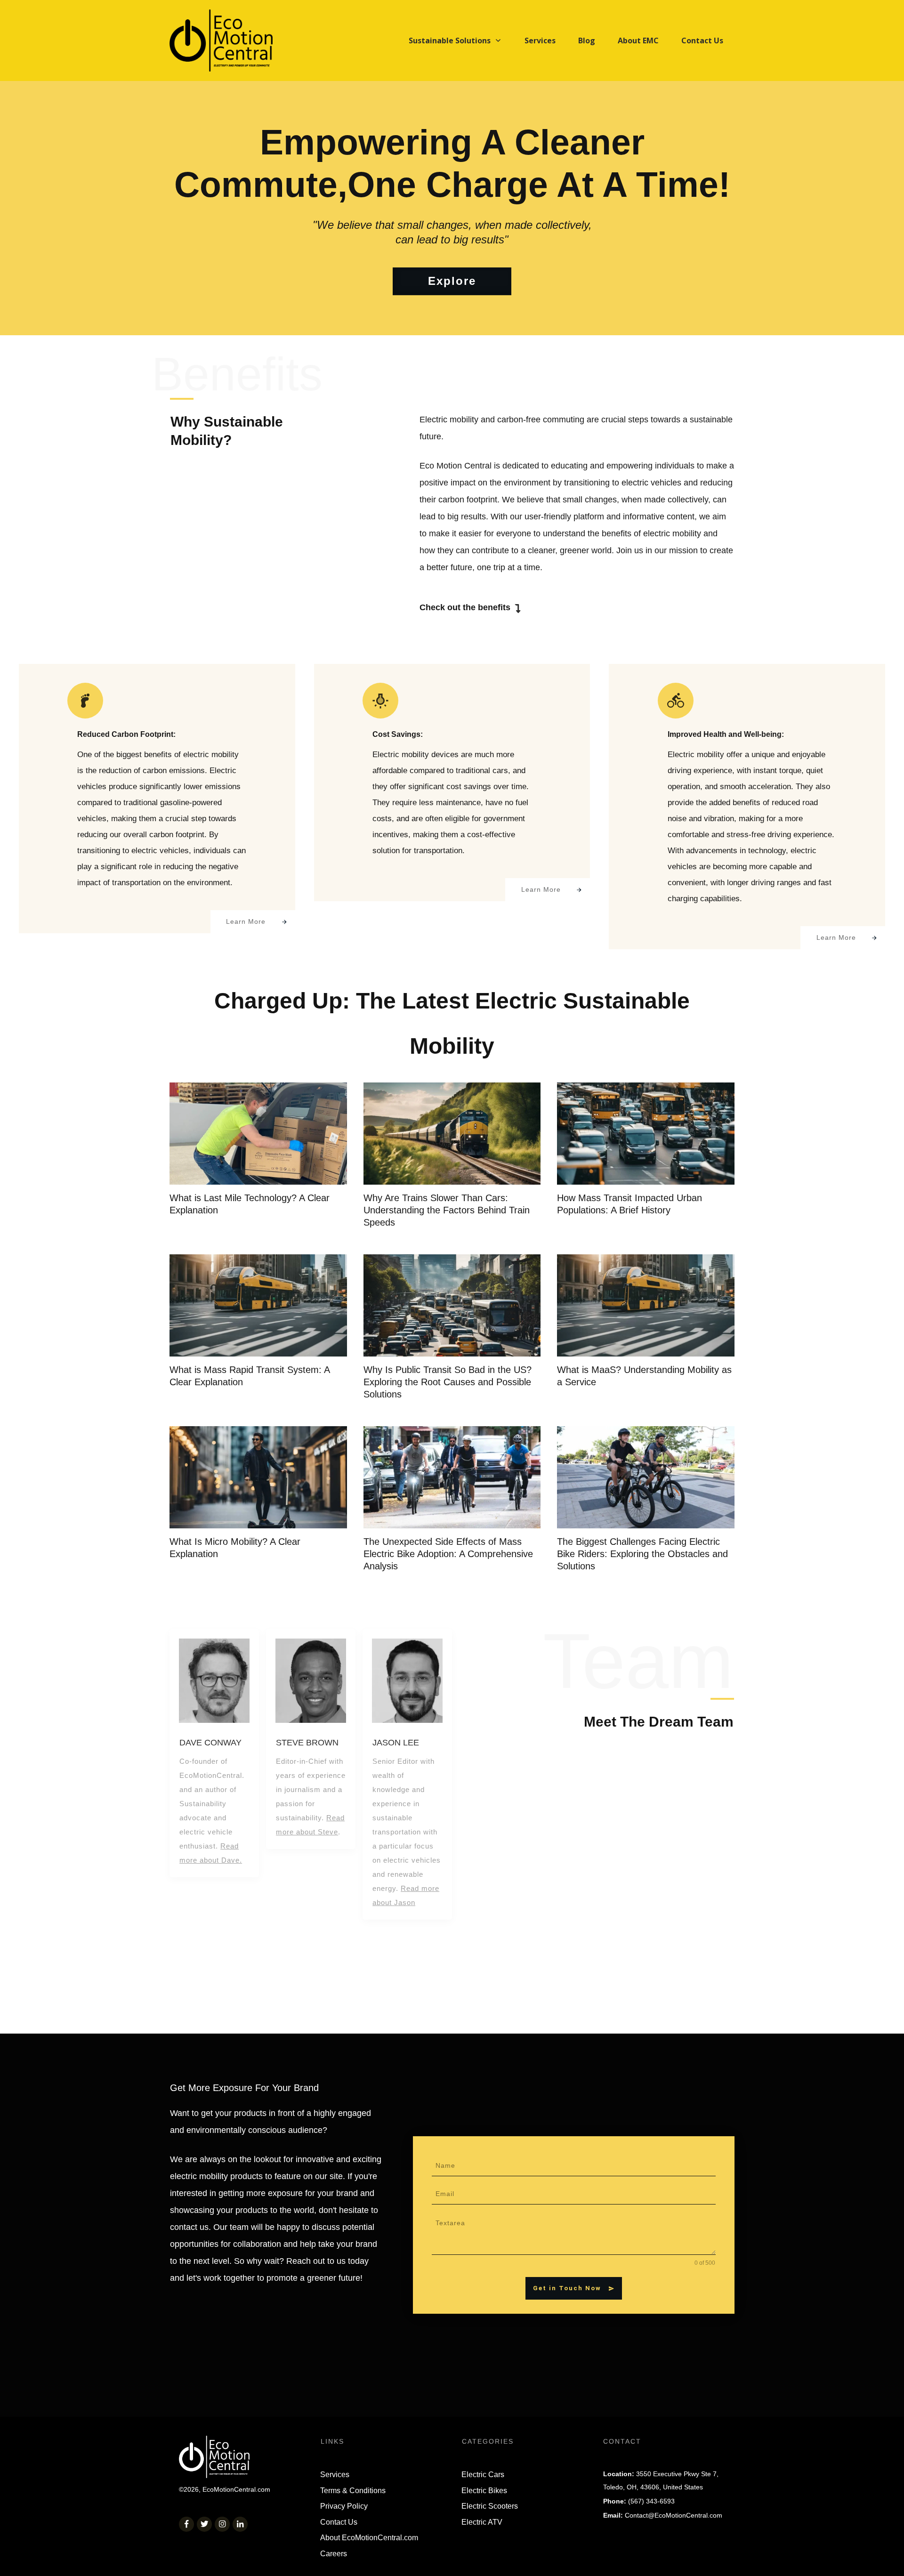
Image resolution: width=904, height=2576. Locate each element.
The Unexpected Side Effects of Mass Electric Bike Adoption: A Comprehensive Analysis (448, 1554)
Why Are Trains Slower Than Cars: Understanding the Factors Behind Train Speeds (447, 1210)
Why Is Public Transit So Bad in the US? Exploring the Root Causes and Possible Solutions (448, 1382)
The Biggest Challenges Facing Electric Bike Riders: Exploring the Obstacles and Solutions (642, 1554)
